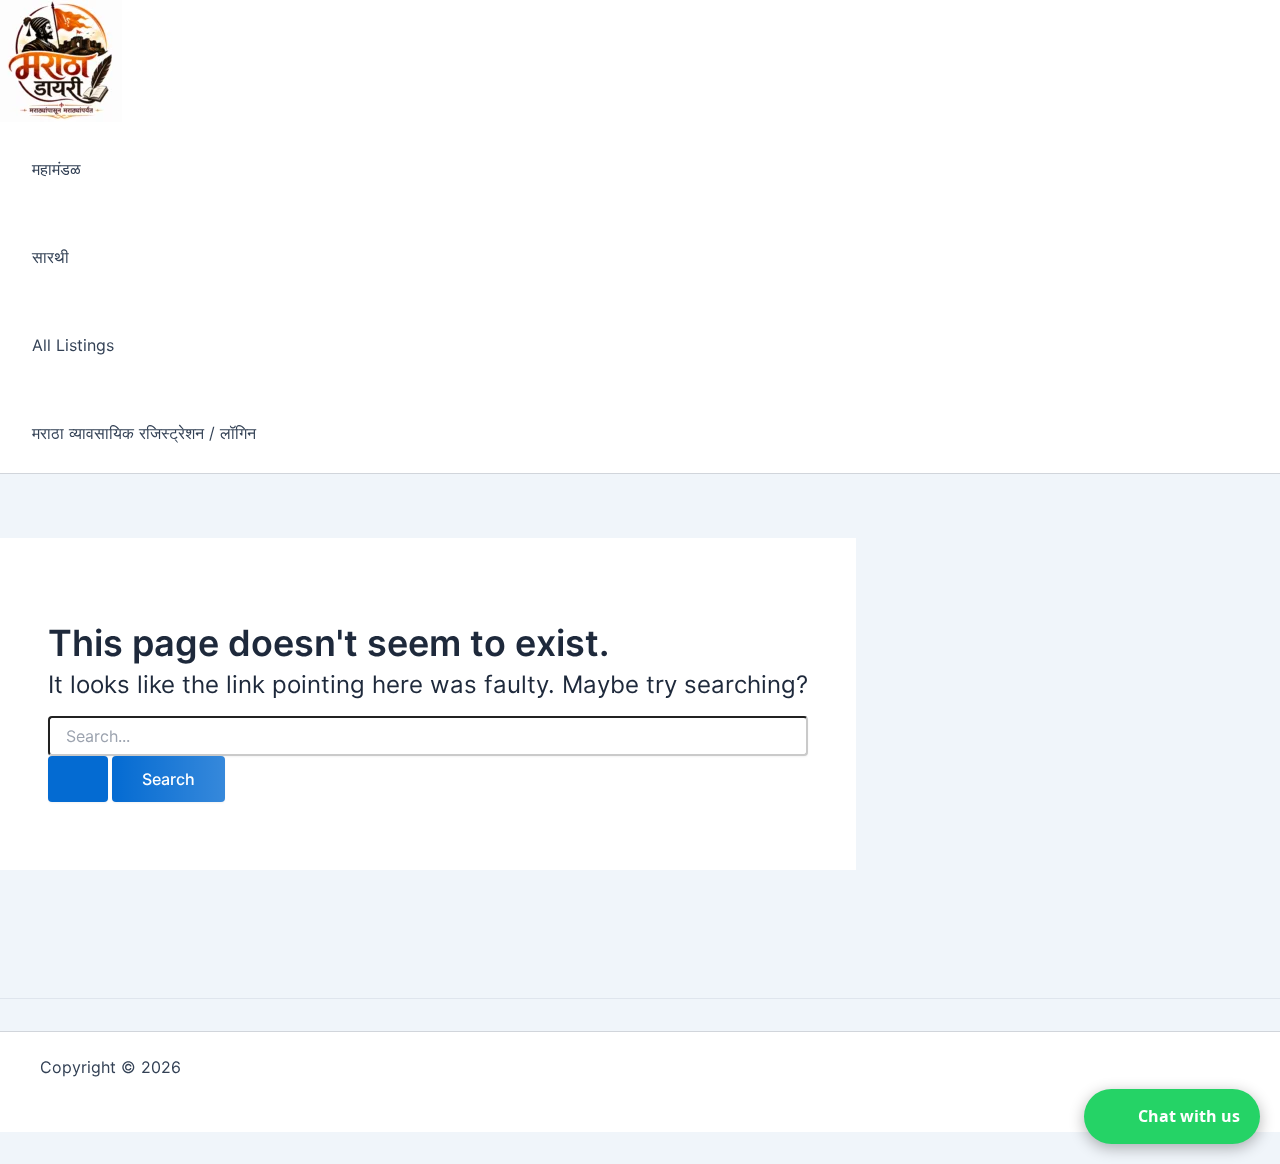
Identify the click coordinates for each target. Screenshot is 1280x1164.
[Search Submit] (78, 779)
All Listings (73, 345)
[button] (1172, 1116)
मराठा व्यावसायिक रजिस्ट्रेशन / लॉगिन (144, 433)
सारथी (50, 257)
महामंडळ (56, 169)
